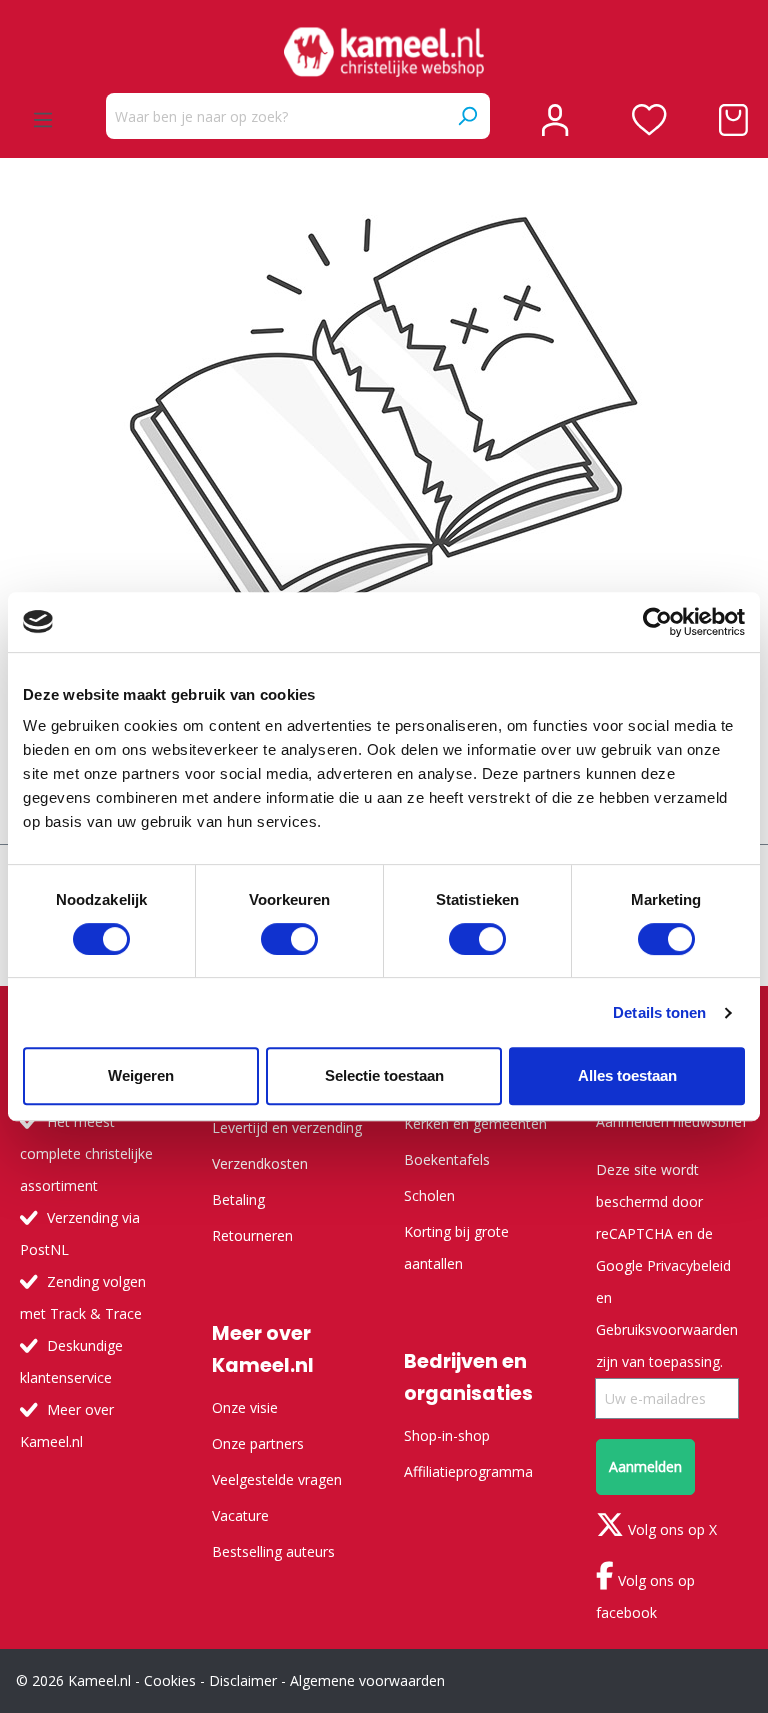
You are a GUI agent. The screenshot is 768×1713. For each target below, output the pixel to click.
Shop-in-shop (447, 1435)
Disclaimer (243, 1680)
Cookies (170, 1680)
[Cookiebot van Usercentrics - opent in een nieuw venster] (657, 622)
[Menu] (43, 120)
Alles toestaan (627, 1075)
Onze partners (258, 1443)
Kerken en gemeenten (475, 1123)
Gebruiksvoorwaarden (667, 1329)
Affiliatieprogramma (468, 1471)
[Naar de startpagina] (384, 52)
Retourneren (252, 1235)
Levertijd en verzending (287, 1127)
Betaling (238, 1199)
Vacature (240, 1515)
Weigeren (141, 1075)
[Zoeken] (467, 116)
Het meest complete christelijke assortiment (86, 1153)
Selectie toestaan (384, 1075)
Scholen (429, 1195)
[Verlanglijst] (649, 120)
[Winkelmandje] (733, 120)
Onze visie (245, 1407)
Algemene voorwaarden (367, 1680)
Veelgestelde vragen (277, 1479)
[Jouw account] (555, 120)
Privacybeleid (689, 1265)
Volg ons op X (670, 1529)
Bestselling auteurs (273, 1551)
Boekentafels (447, 1159)
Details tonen (659, 1012)
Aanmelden (645, 1466)
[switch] (289, 939)
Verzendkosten (260, 1163)
